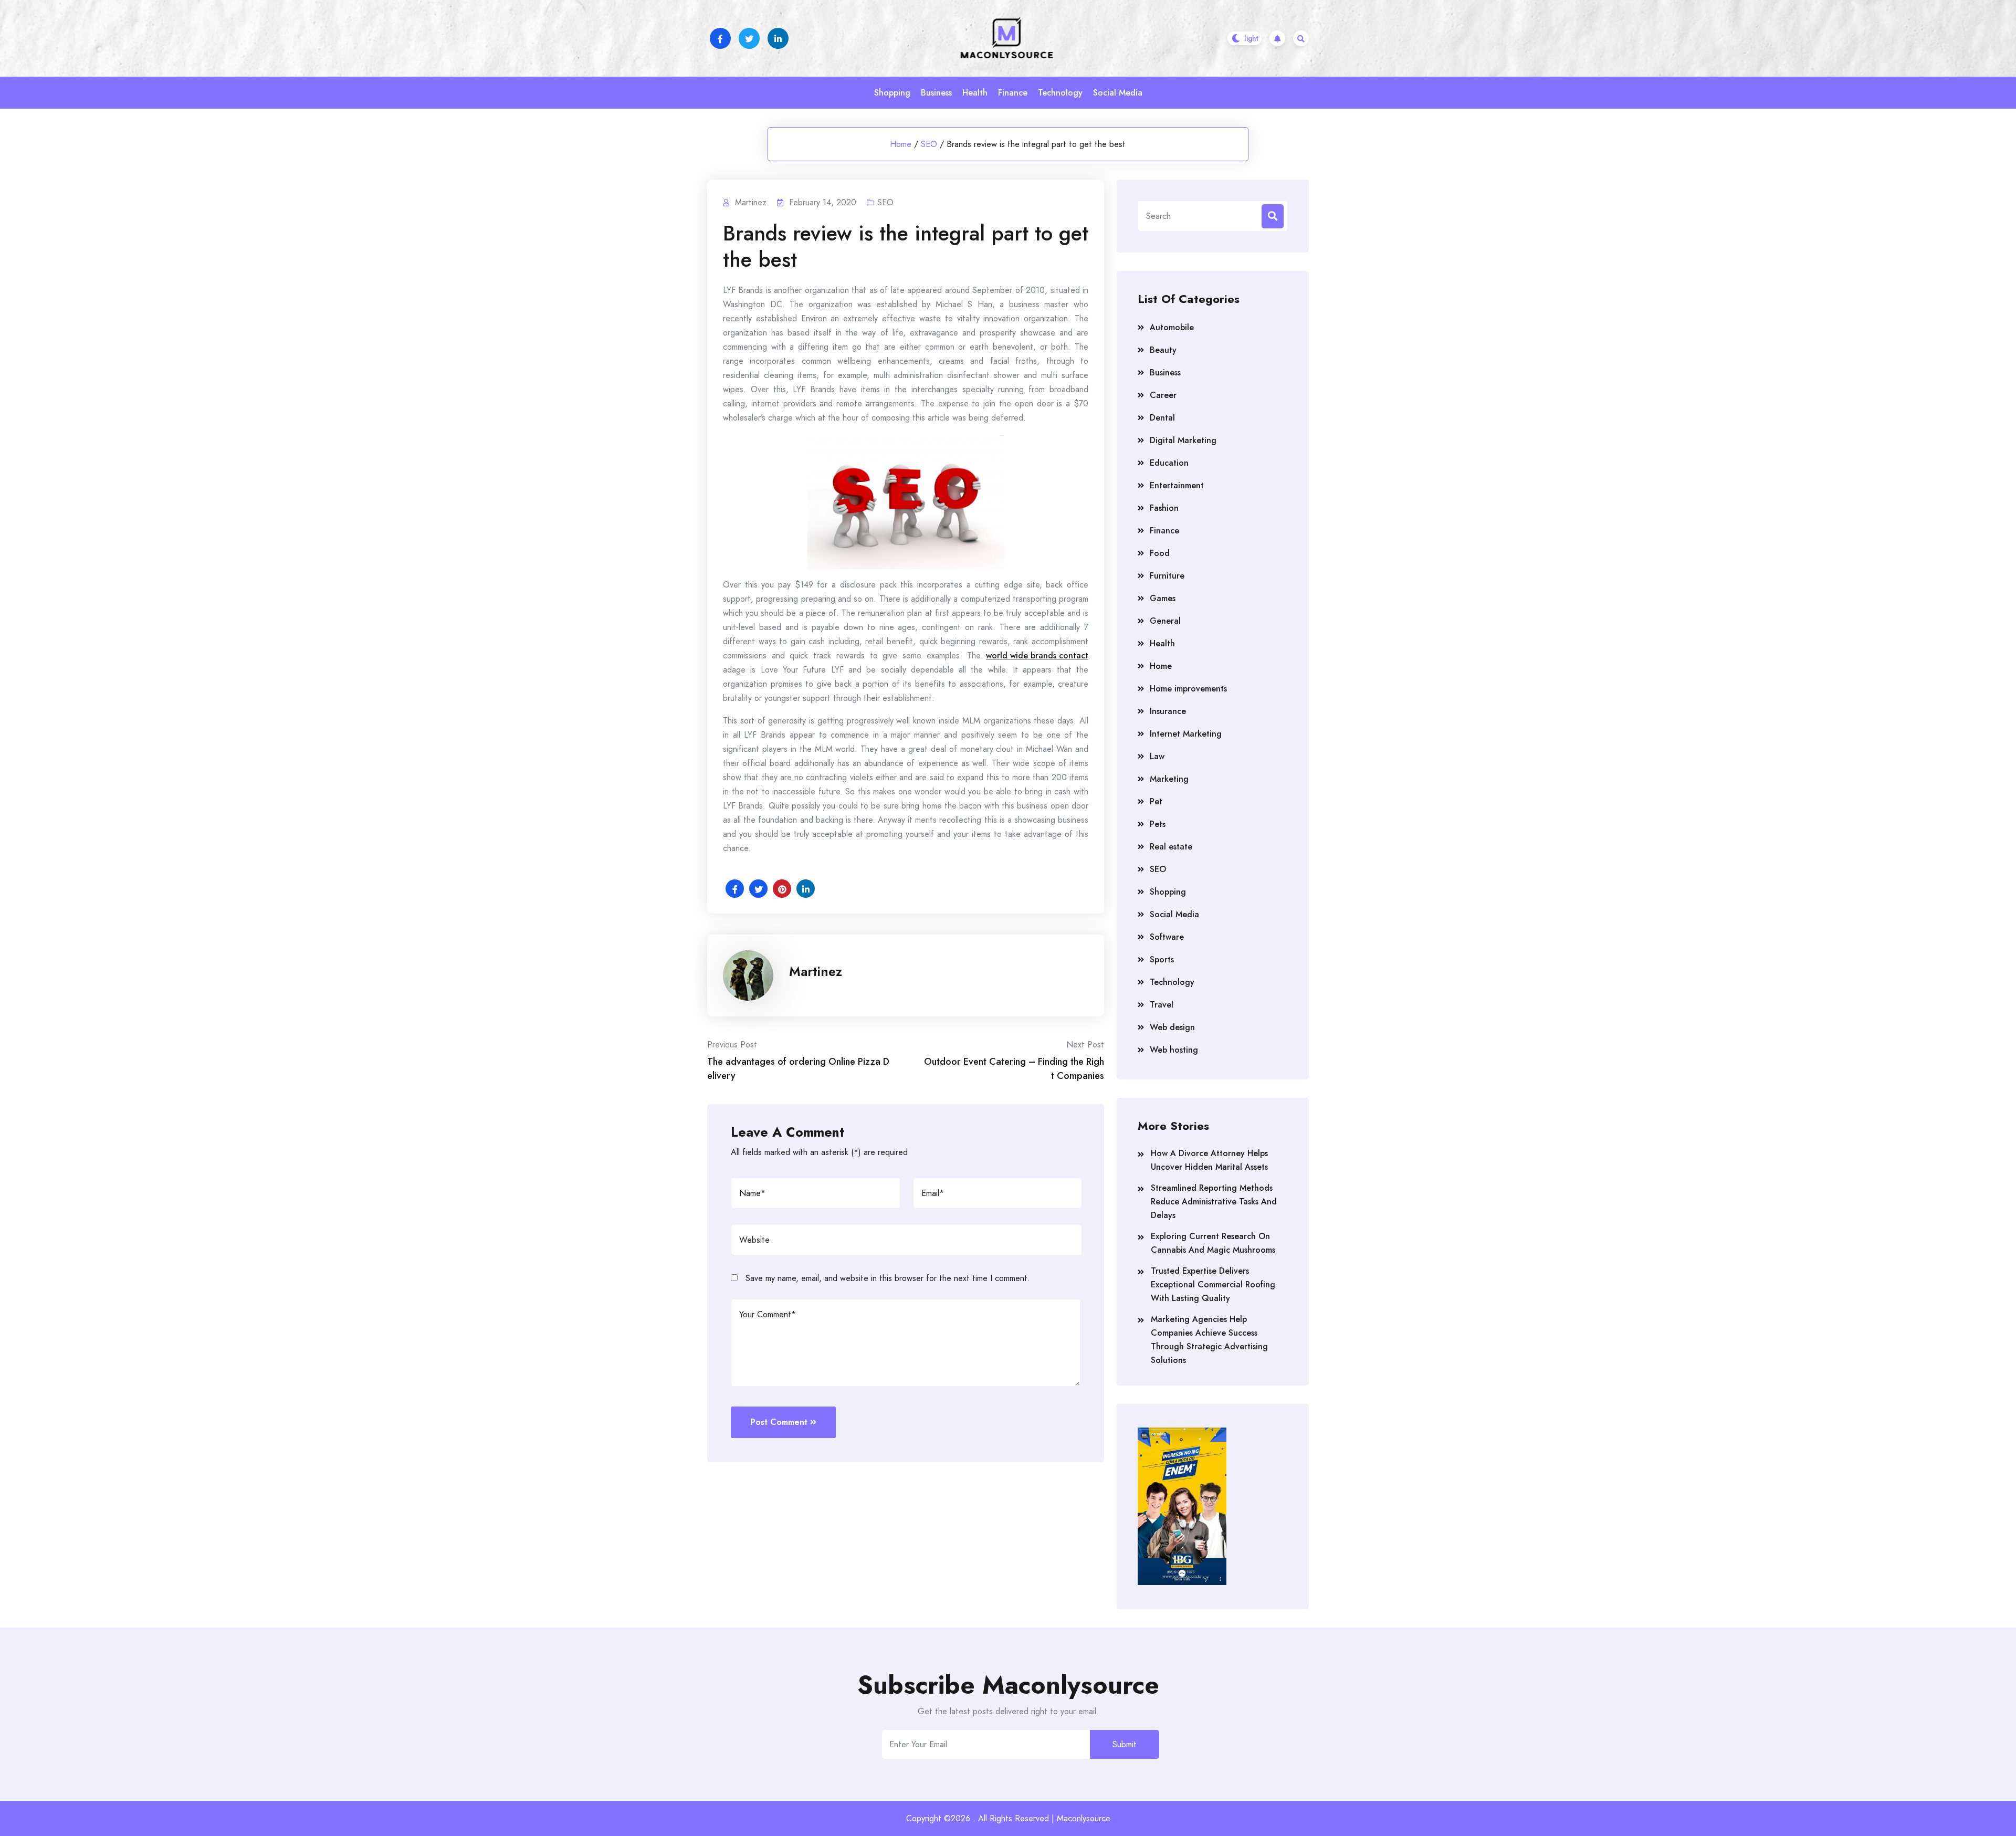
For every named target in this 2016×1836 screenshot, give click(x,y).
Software (1167, 937)
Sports (1162, 959)
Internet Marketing (1186, 734)
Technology (1060, 93)
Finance (1013, 93)
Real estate (1171, 847)
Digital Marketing (1183, 440)
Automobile (1172, 327)
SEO (929, 144)
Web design (1172, 1027)
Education (1169, 463)
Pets (1158, 824)
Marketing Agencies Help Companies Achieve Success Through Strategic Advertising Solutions (1209, 1340)
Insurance (1168, 711)
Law (1157, 756)
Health (975, 93)
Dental (1162, 418)
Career (1163, 395)
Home (901, 144)
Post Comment (779, 1422)
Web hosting (1174, 1050)
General (1165, 621)
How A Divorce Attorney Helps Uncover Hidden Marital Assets (1209, 1160)
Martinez (816, 971)
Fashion (1164, 508)
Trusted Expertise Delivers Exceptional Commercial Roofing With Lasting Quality (1213, 1284)
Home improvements (1188, 689)
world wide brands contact (1037, 655)
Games (1163, 598)
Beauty (1163, 350)
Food (1160, 553)
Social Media (1118, 93)
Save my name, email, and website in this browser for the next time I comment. (888, 1278)
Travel (1162, 1005)
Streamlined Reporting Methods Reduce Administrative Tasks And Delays (1214, 1202)
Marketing (1169, 779)
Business (936, 93)
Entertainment (1177, 485)
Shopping (892, 93)
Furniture (1167, 576)
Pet (1156, 801)
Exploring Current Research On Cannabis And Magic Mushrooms (1213, 1243)
